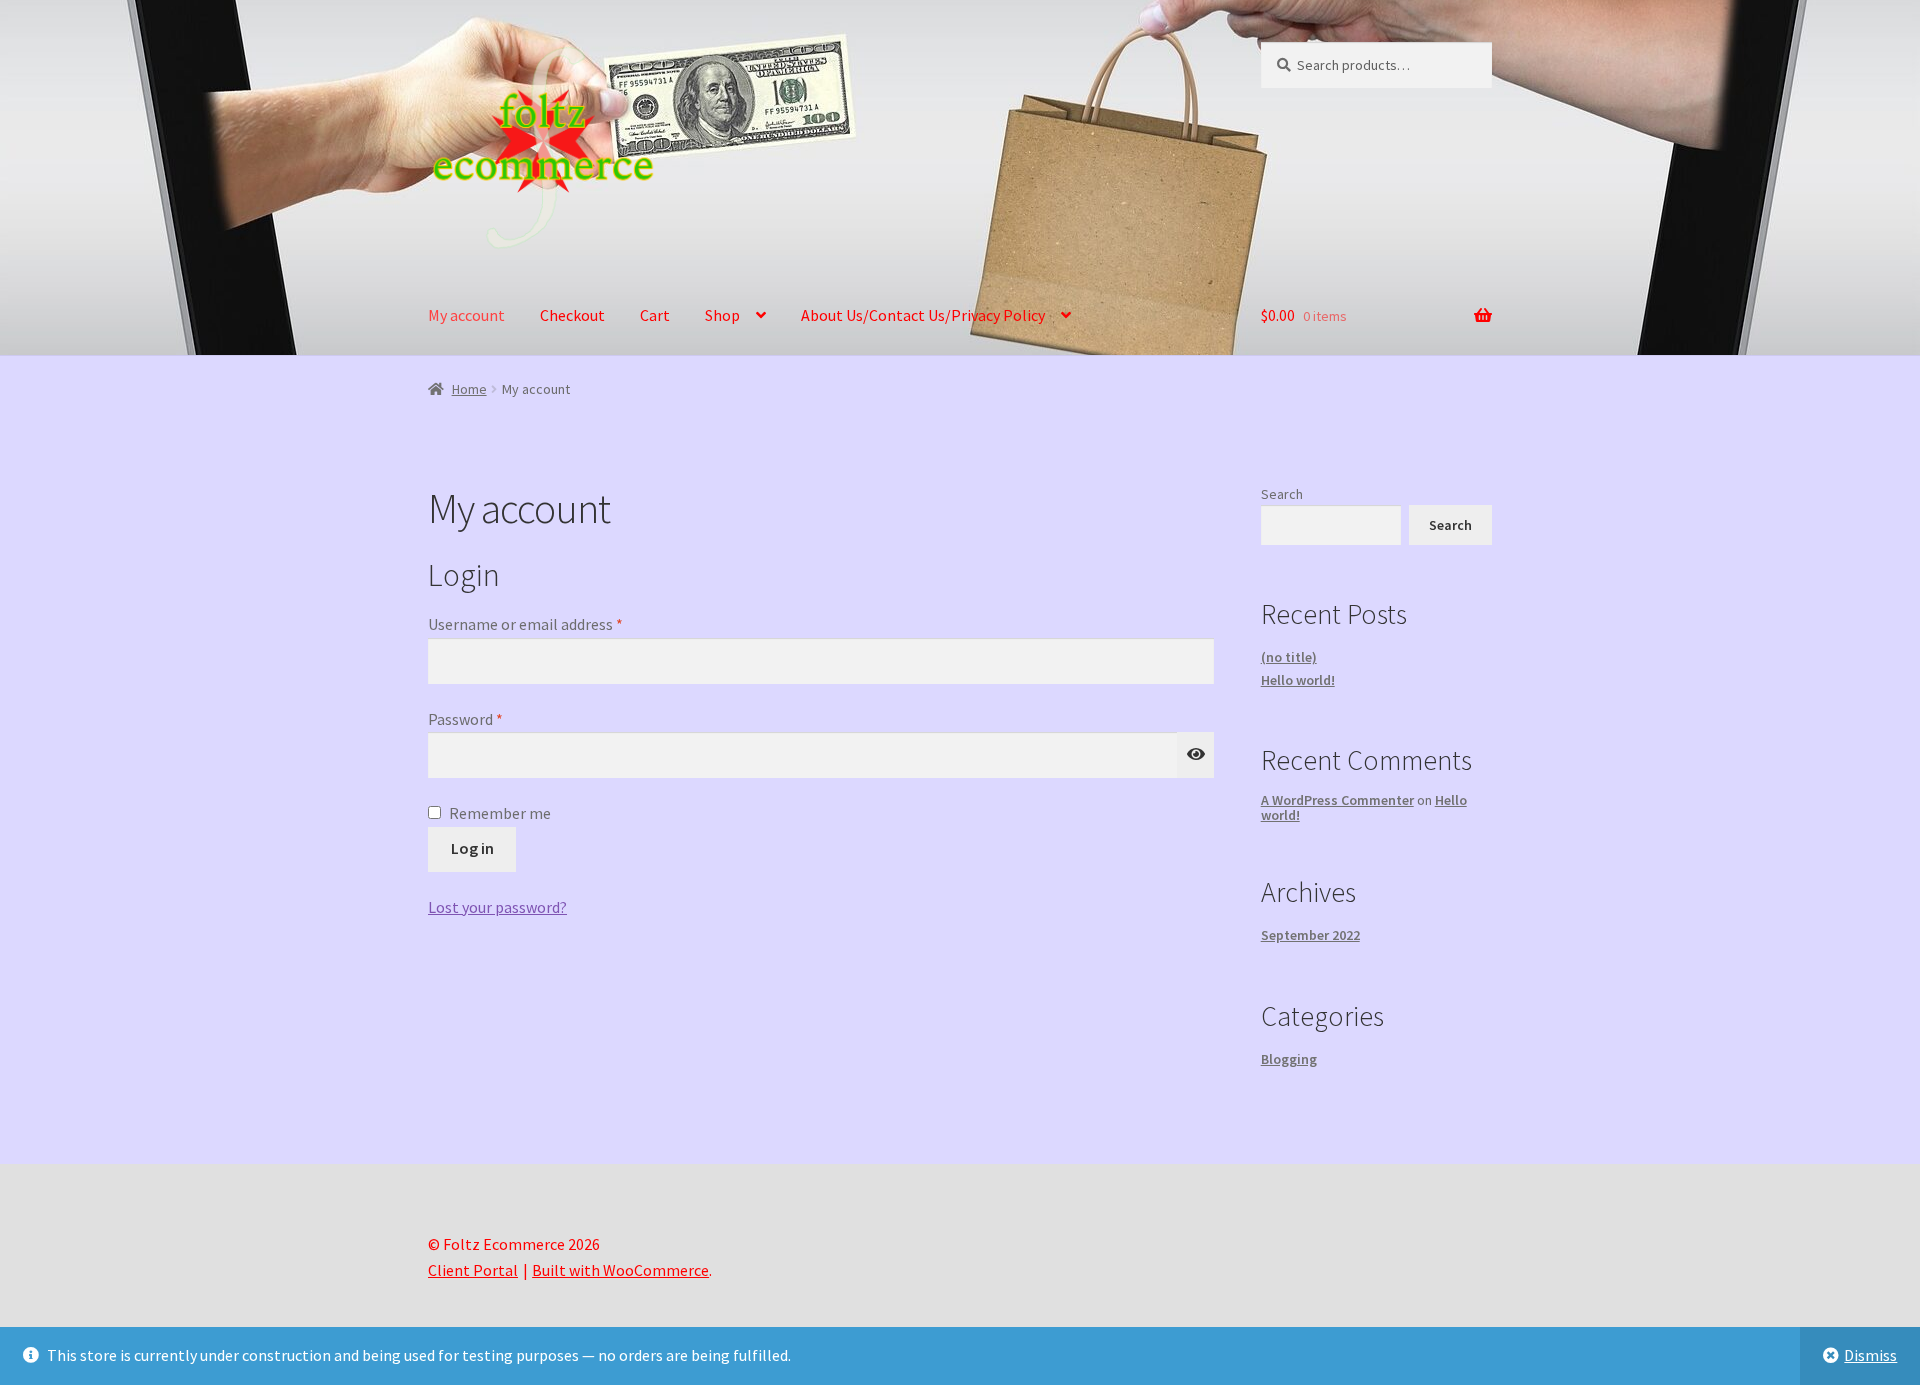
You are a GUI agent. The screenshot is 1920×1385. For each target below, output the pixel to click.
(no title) (1289, 657)
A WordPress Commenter (1337, 800)
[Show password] (1196, 755)
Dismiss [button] (1870, 1355)
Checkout (572, 315)
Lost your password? (497, 907)
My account (466, 315)
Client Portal (473, 1270)
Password (495, 718)
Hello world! (1298, 680)
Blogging (1289, 1059)
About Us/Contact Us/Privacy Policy (923, 315)
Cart (655, 315)
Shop (722, 315)
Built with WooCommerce (620, 1270)
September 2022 (1310, 935)
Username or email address (555, 623)
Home (469, 389)
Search (1282, 494)
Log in (472, 848)
